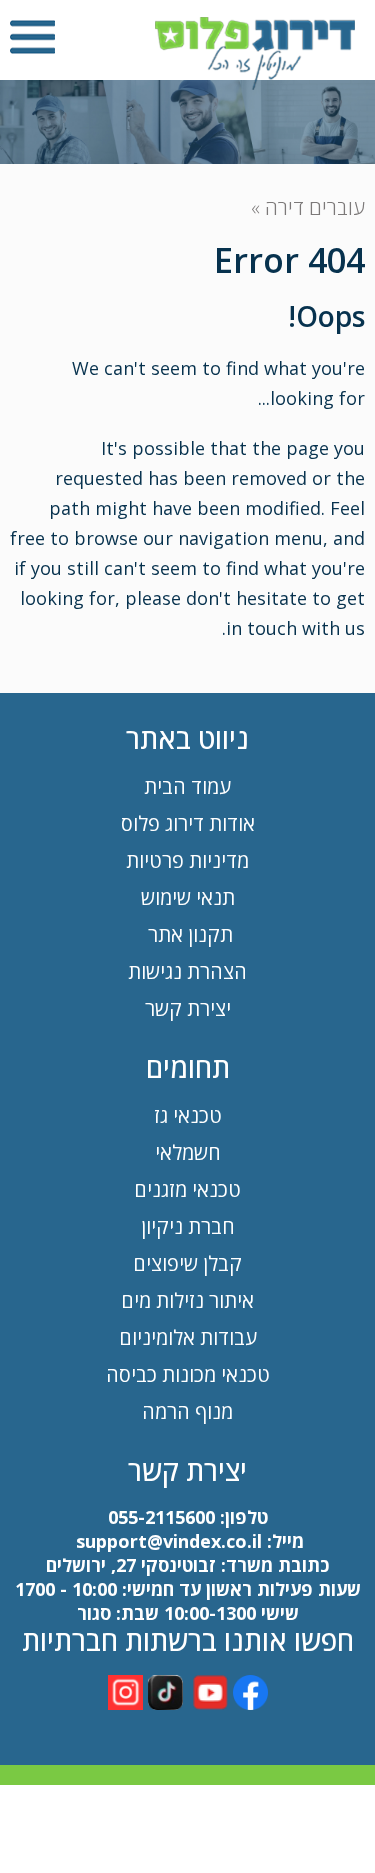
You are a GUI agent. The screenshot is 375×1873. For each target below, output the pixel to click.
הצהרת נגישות (187, 971)
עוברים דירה (315, 207)
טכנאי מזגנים (187, 1189)
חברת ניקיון (188, 1226)
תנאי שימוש (188, 897)
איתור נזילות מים (187, 1300)
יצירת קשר (188, 1008)
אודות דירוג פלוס (188, 823)
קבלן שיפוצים (187, 1263)
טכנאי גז (188, 1115)
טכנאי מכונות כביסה (188, 1374)
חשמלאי (188, 1152)
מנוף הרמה (187, 1411)
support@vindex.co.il (166, 1541)
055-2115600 (161, 1517)
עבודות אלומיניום (188, 1337)
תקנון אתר (188, 934)
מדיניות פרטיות (187, 860)
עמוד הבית (187, 786)
